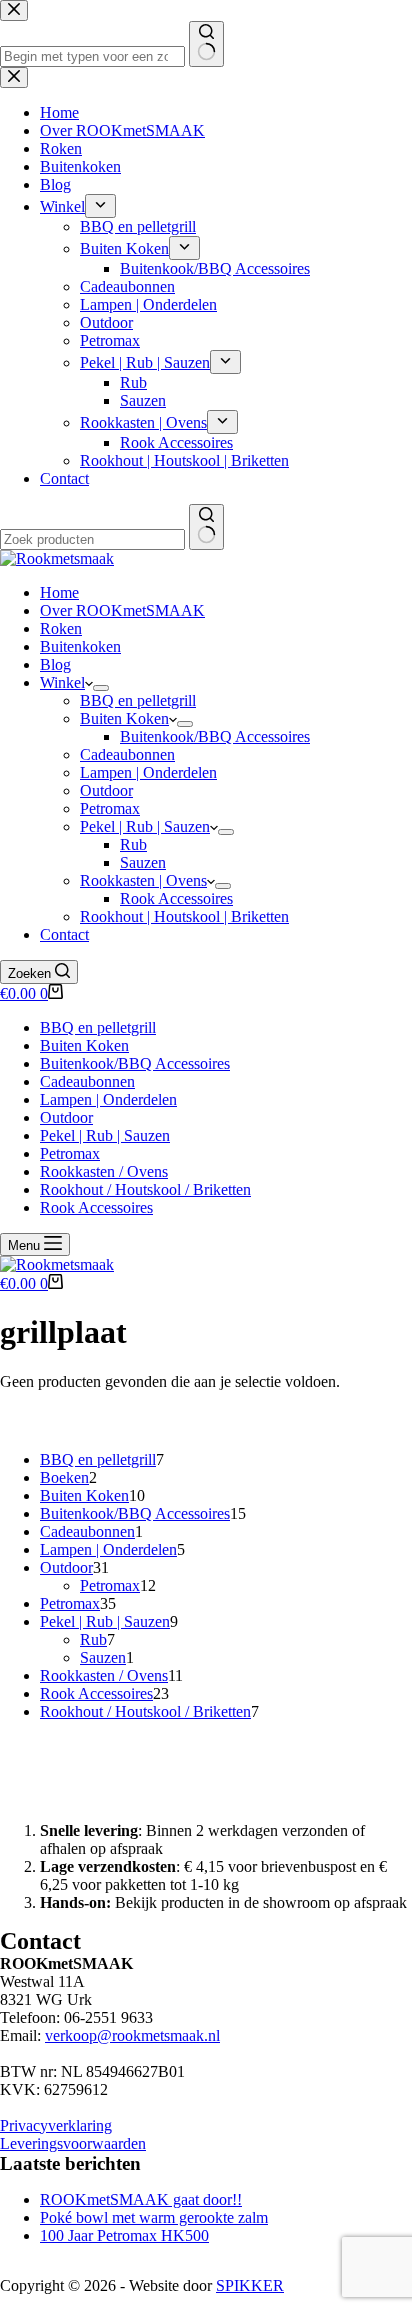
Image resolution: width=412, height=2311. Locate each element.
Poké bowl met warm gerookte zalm (154, 2217)
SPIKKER (250, 2285)
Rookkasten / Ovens (104, 1171)
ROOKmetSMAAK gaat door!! (141, 2199)
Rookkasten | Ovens (143, 880)
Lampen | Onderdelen (148, 772)
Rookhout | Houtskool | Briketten (184, 916)
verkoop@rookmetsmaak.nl (132, 2035)
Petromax (110, 808)
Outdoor (106, 790)
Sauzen (143, 862)
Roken (61, 628)
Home (59, 592)
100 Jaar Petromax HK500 (124, 2235)
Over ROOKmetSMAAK (122, 610)
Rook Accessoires (176, 898)
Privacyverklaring (56, 2125)
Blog (55, 664)
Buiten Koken (124, 718)
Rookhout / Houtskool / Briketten (145, 1189)
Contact (64, 934)
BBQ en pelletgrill (138, 700)
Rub (133, 844)
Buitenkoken (80, 646)
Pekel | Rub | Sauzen (145, 826)
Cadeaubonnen (127, 754)
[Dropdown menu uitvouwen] (101, 688)
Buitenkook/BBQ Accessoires (215, 736)
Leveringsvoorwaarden (73, 2143)
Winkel (62, 682)
